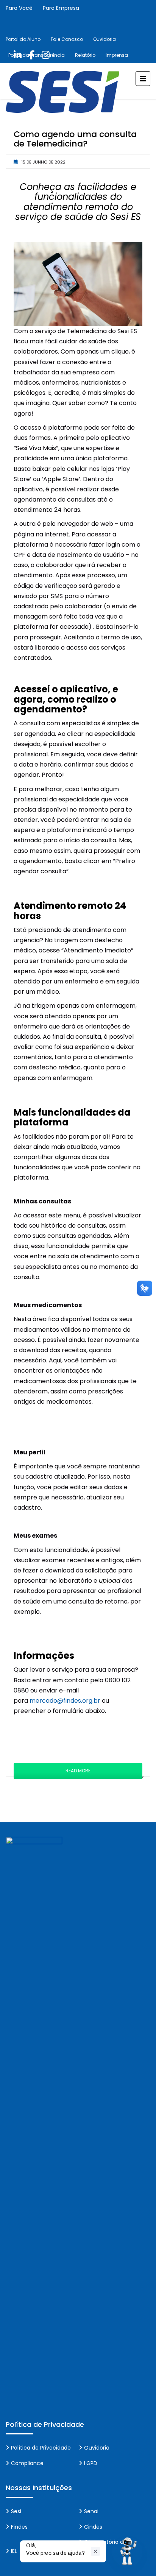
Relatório (85, 55)
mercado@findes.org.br (66, 1701)
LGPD (91, 2463)
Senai (91, 2511)
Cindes (93, 2527)
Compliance (27, 2463)
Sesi (16, 2511)
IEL (14, 2551)
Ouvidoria (105, 39)
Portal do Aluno (23, 39)
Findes (19, 2527)
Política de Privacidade (41, 2448)
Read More (78, 1771)
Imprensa (117, 55)
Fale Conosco (67, 39)
